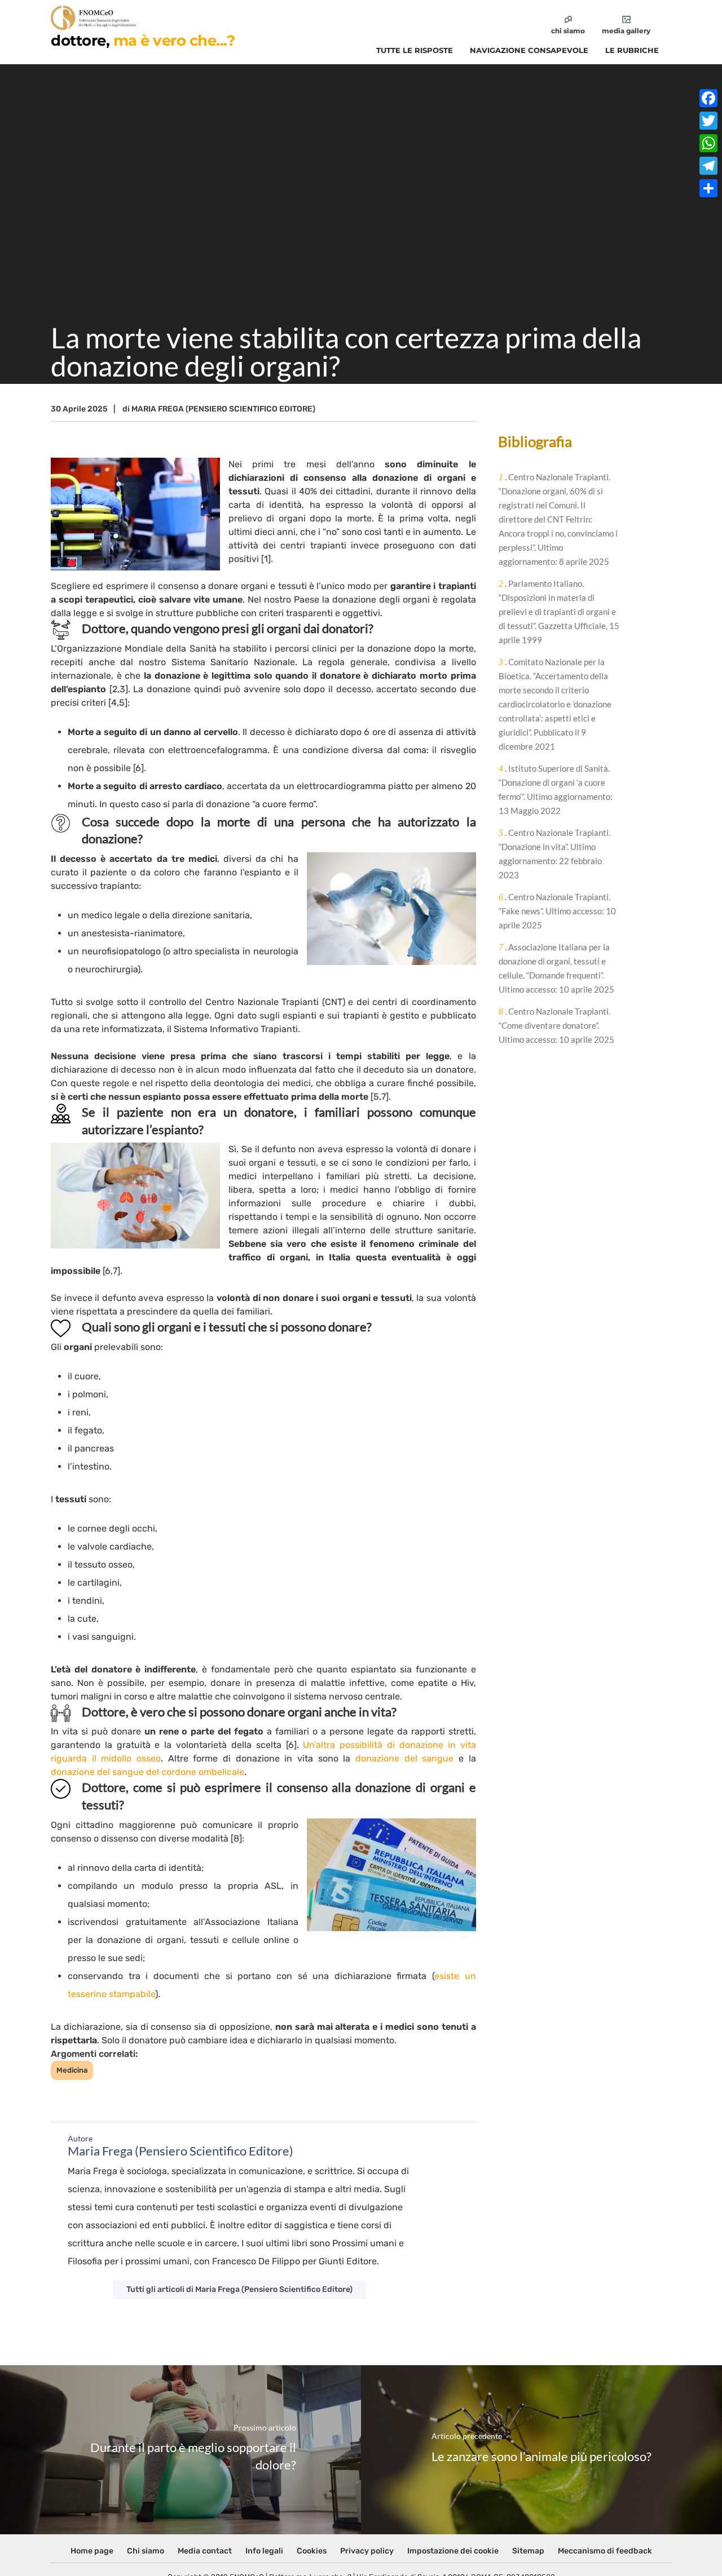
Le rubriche (632, 50)
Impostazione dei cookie (453, 2551)
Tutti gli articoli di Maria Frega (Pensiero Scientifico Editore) (239, 2289)
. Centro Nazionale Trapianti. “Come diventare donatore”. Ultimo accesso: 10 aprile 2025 (556, 1025)
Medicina (72, 2070)
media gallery (626, 31)
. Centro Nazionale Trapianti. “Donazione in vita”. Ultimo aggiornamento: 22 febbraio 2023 (554, 854)
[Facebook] (708, 98)
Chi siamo (146, 2551)
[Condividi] (708, 188)
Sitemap (528, 2551)
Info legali (264, 2551)
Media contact (205, 2551)
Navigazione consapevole (529, 50)
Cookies (312, 2551)
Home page (92, 2551)
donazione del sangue (404, 1758)
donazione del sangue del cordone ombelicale (148, 1772)
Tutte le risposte (415, 50)
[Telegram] (708, 166)
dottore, (143, 41)
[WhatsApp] (708, 143)
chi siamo (568, 31)
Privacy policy (367, 2551)
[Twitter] (708, 121)
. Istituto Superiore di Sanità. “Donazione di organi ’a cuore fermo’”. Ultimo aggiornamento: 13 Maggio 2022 (556, 789)
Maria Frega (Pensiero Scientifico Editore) (223, 409)
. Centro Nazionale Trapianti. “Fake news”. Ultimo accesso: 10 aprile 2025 (557, 911)
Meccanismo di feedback (605, 2551)
